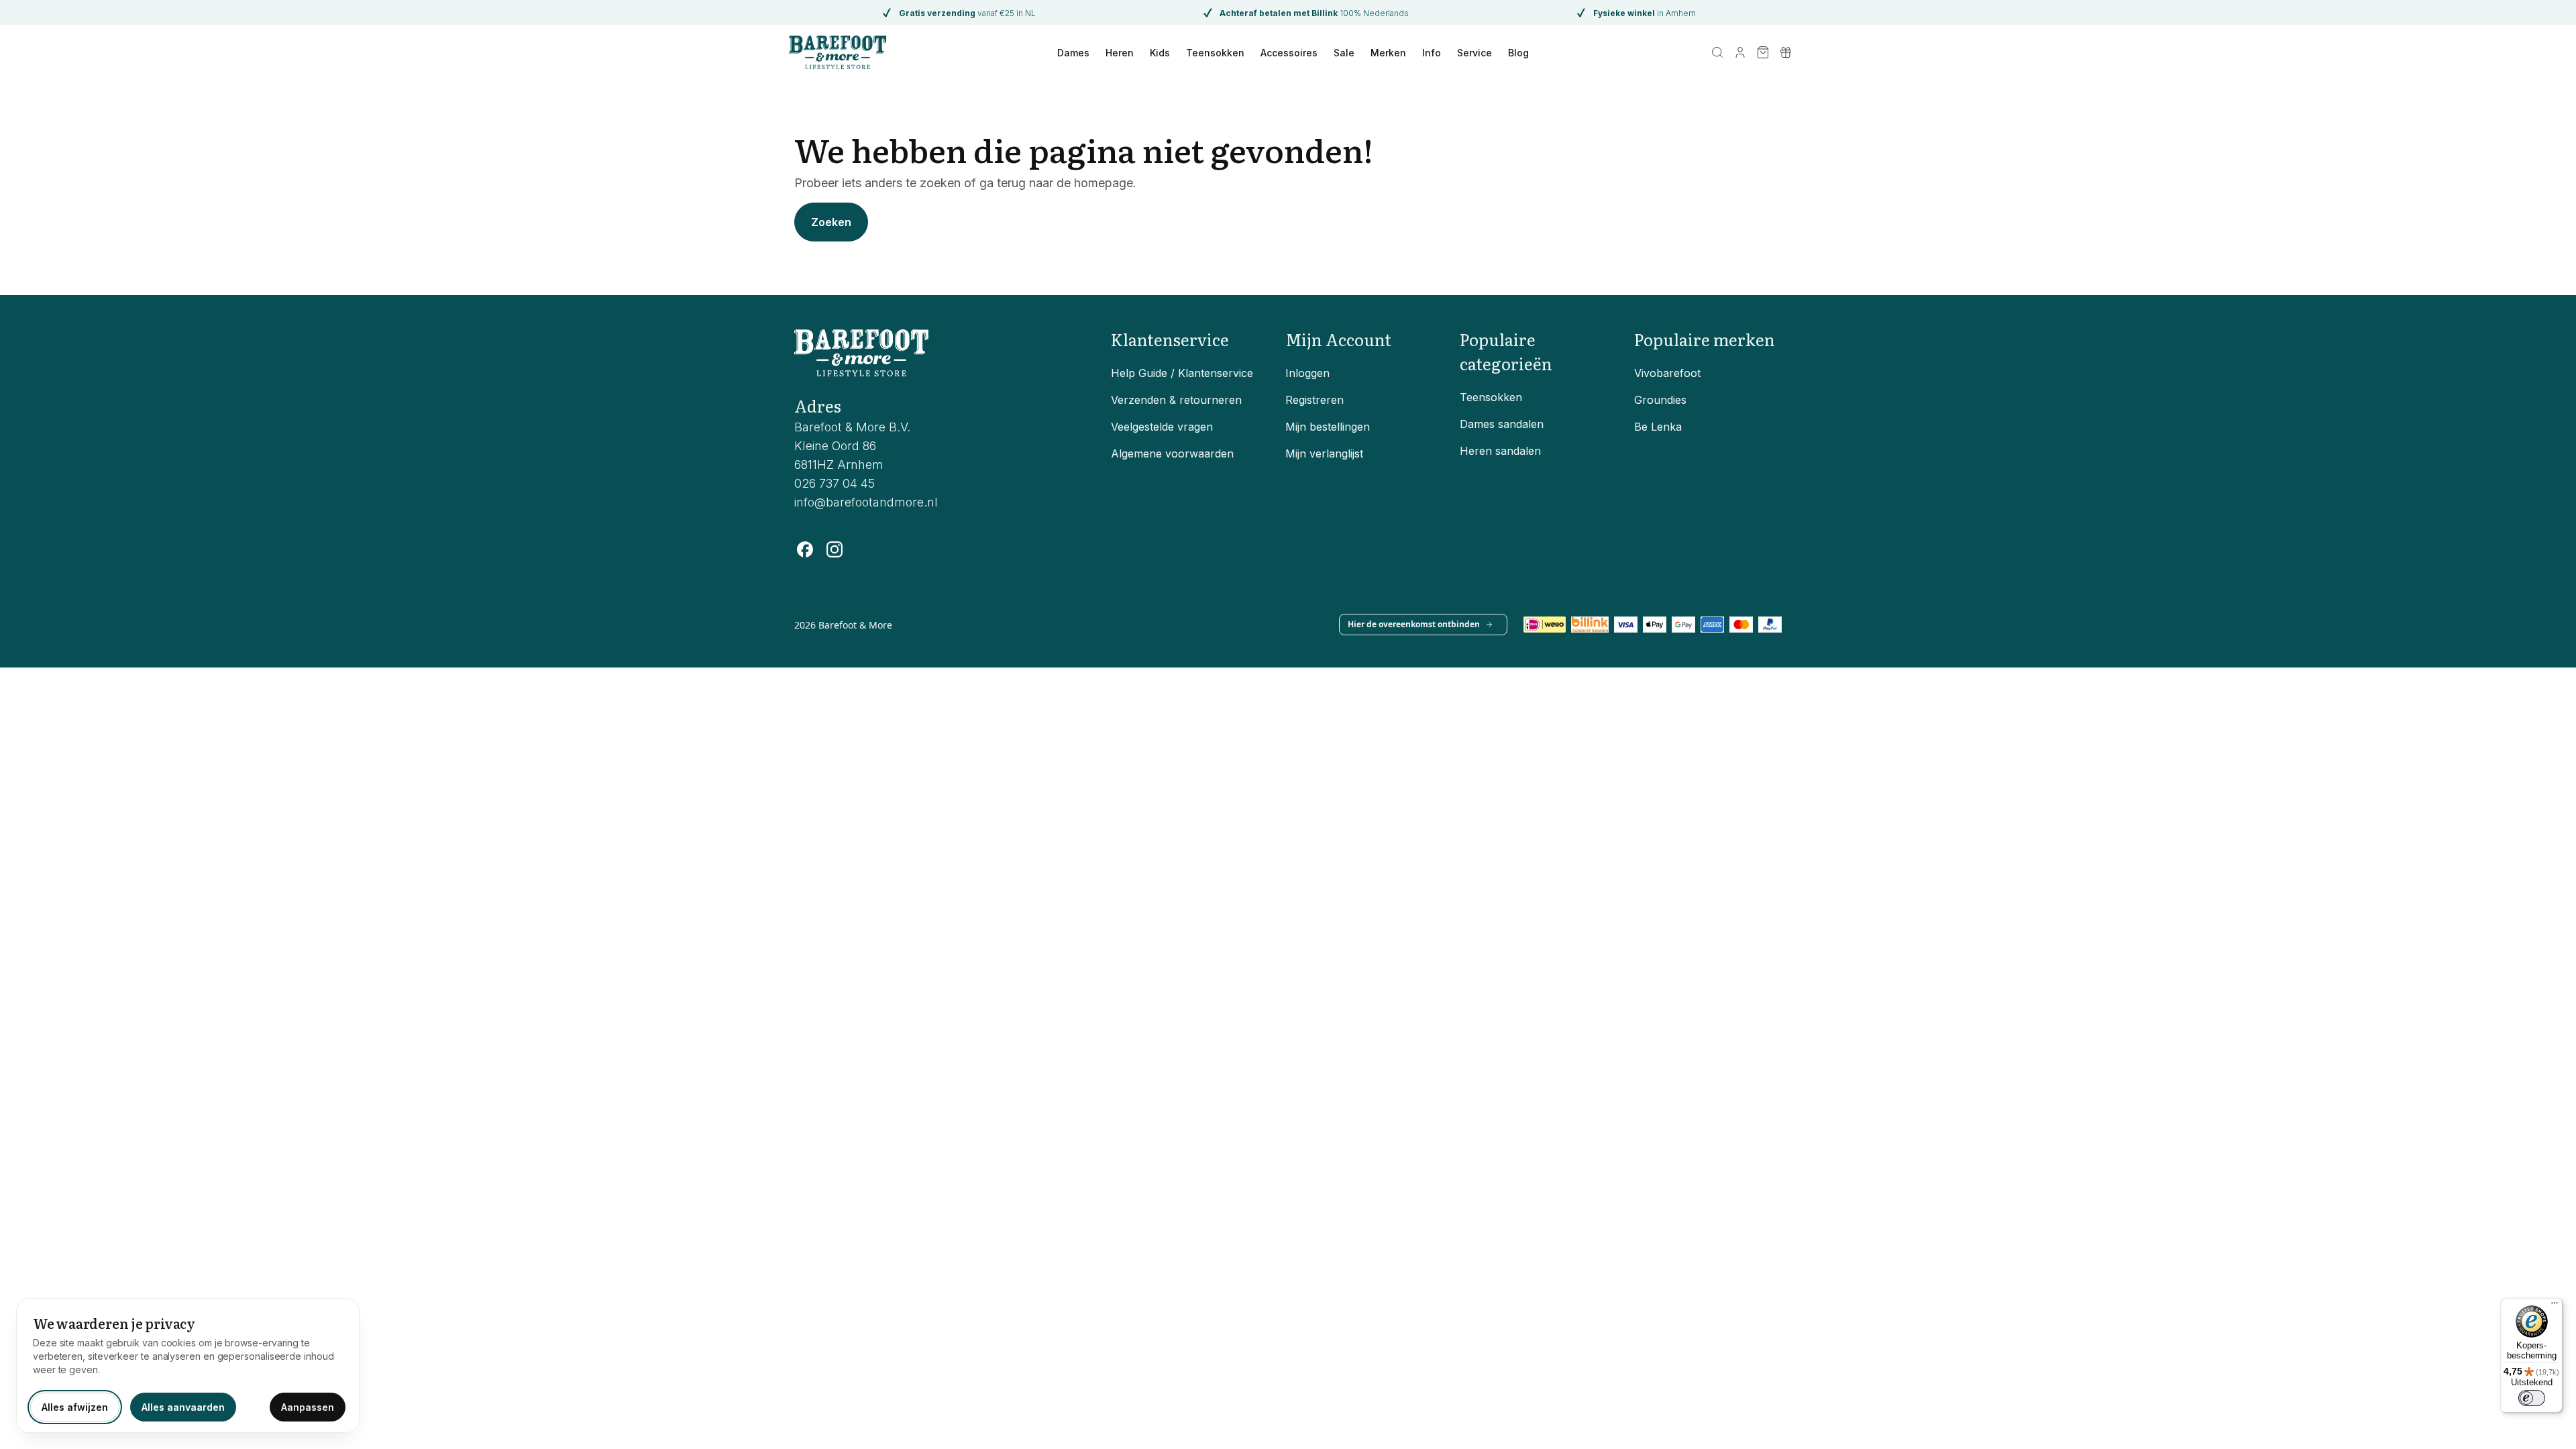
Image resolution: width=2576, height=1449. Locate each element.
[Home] (838, 52)
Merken (1388, 53)
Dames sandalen (1502, 424)
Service (1474, 53)
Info (1432, 53)
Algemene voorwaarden (1172, 453)
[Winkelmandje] (1763, 52)
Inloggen (1307, 373)
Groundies (1660, 400)
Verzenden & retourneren (1176, 400)
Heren (1120, 53)
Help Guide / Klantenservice (1182, 373)
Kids (1160, 53)
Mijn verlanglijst (1324, 453)
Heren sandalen (1500, 451)
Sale (1344, 53)
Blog (1518, 53)
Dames (1073, 53)
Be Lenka (1658, 427)
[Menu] (2555, 1306)
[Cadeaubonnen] (1786, 52)
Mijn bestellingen (1328, 427)
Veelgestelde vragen (1162, 427)
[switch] (2532, 1398)
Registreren (1314, 400)
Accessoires (1289, 53)
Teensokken (1215, 53)
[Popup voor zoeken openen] (1717, 52)
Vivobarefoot (1667, 373)
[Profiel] (1740, 52)
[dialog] (188, 1365)
